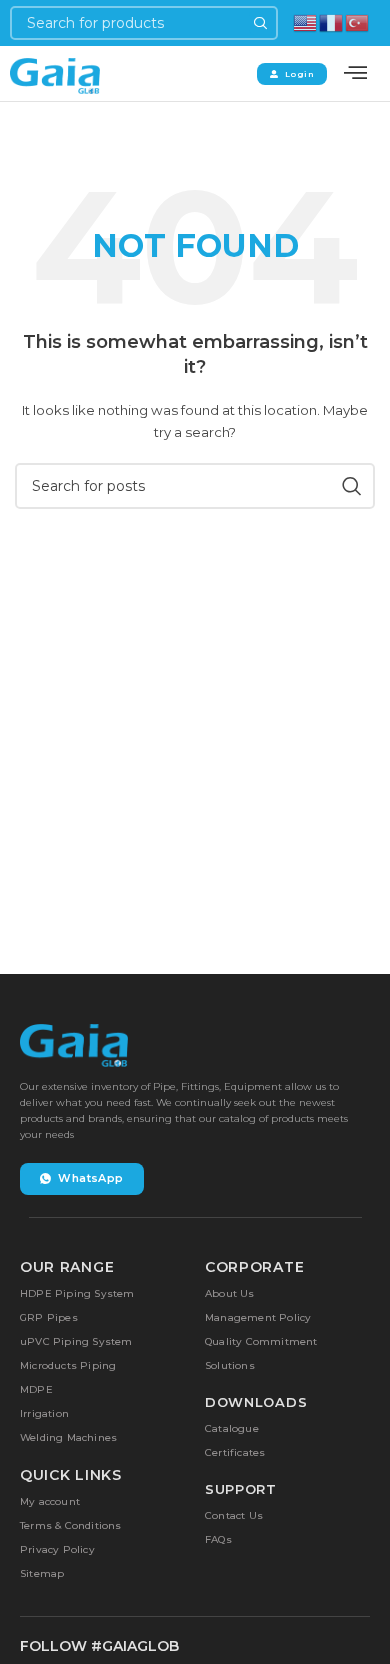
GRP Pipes (49, 1317)
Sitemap (42, 1573)
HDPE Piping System (77, 1293)
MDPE (36, 1389)
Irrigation (44, 1413)
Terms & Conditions (71, 1525)
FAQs (218, 1539)
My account (50, 1501)
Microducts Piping (68, 1365)
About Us (230, 1293)
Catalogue (232, 1428)
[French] (332, 21)
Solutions (230, 1365)
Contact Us (234, 1515)
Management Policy (258, 1317)
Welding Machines (68, 1437)
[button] (355, 73)
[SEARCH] (261, 23)
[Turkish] (358, 21)
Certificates (235, 1452)
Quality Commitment (261, 1341)
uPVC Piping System (76, 1341)
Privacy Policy (57, 1549)
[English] (306, 21)
